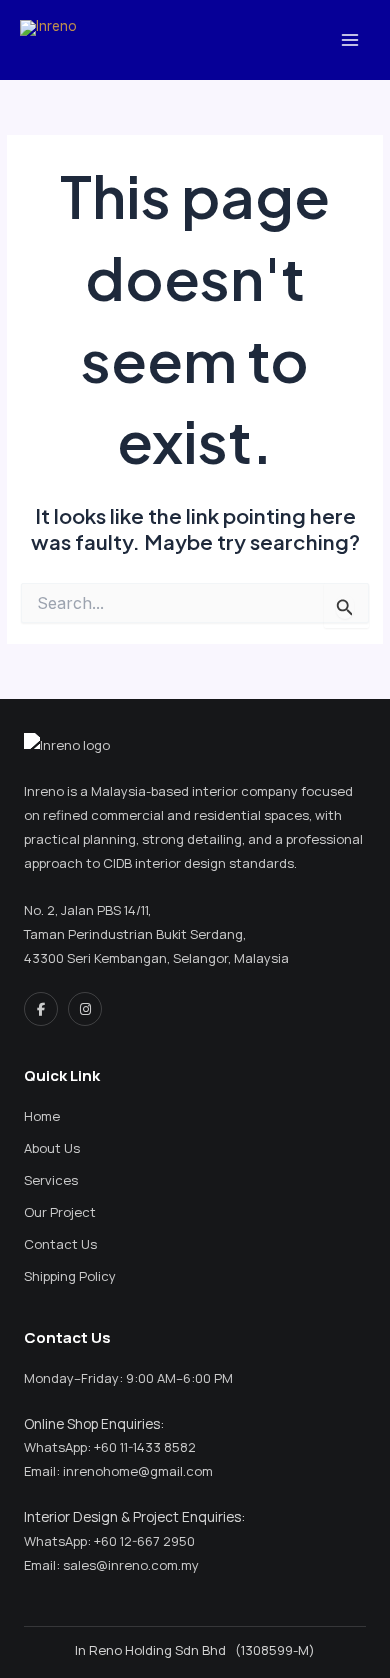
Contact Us (60, 1244)
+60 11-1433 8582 (145, 1447)
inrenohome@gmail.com (138, 1471)
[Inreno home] (101, 745)
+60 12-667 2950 (144, 1541)
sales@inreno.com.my (131, 1565)
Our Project (60, 1212)
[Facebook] (41, 1009)
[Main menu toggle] (350, 39)
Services (51, 1180)
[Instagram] (85, 1009)
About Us (52, 1148)
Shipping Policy (70, 1276)
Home (42, 1116)
